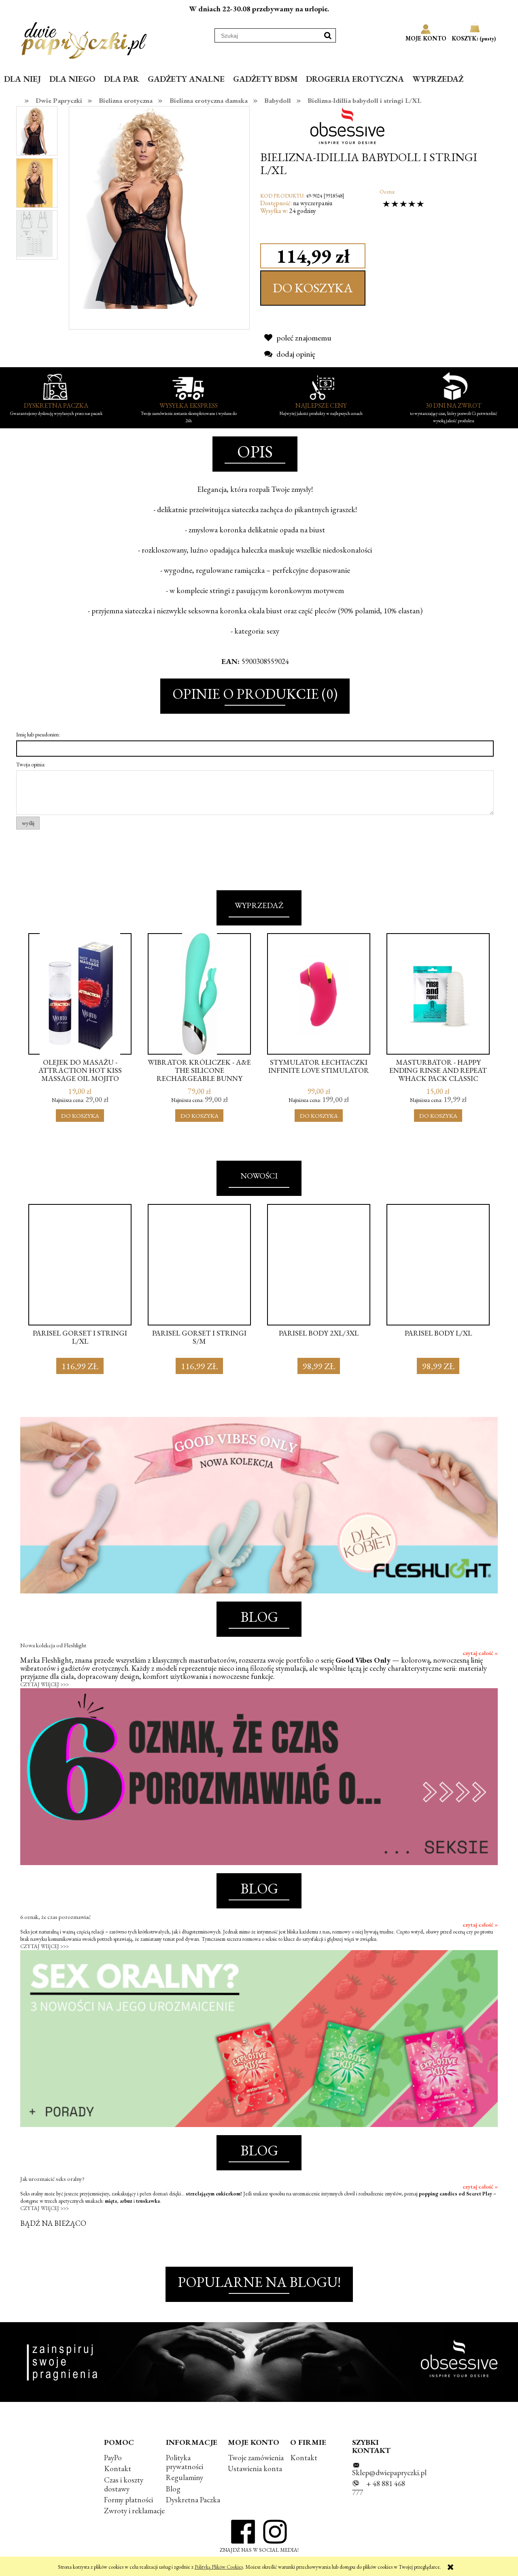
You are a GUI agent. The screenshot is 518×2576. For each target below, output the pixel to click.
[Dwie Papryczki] (84, 39)
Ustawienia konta (255, 2469)
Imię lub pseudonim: (38, 734)
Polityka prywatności (185, 2462)
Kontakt (118, 2469)
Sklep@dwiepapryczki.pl (389, 2473)
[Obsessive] (350, 125)
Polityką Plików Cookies (219, 2567)
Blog (173, 2489)
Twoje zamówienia (256, 2458)
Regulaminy (185, 2477)
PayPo (113, 2458)
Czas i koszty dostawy (124, 2484)
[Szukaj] (328, 35)
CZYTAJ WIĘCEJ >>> (45, 1684)
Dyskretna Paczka (193, 2500)
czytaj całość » (480, 1653)
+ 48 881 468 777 (379, 2488)
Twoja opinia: (31, 764)
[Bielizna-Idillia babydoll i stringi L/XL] (35, 131)
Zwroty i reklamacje (134, 2511)
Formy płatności (128, 2500)
